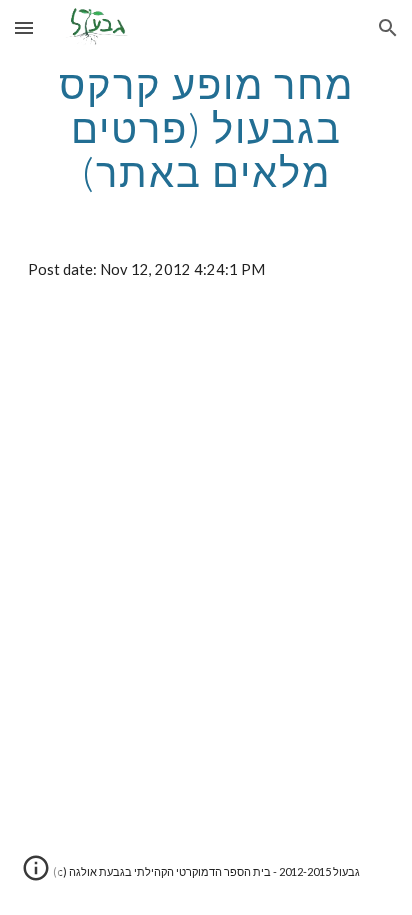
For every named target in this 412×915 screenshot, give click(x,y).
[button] (24, 27)
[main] (206, 128)
